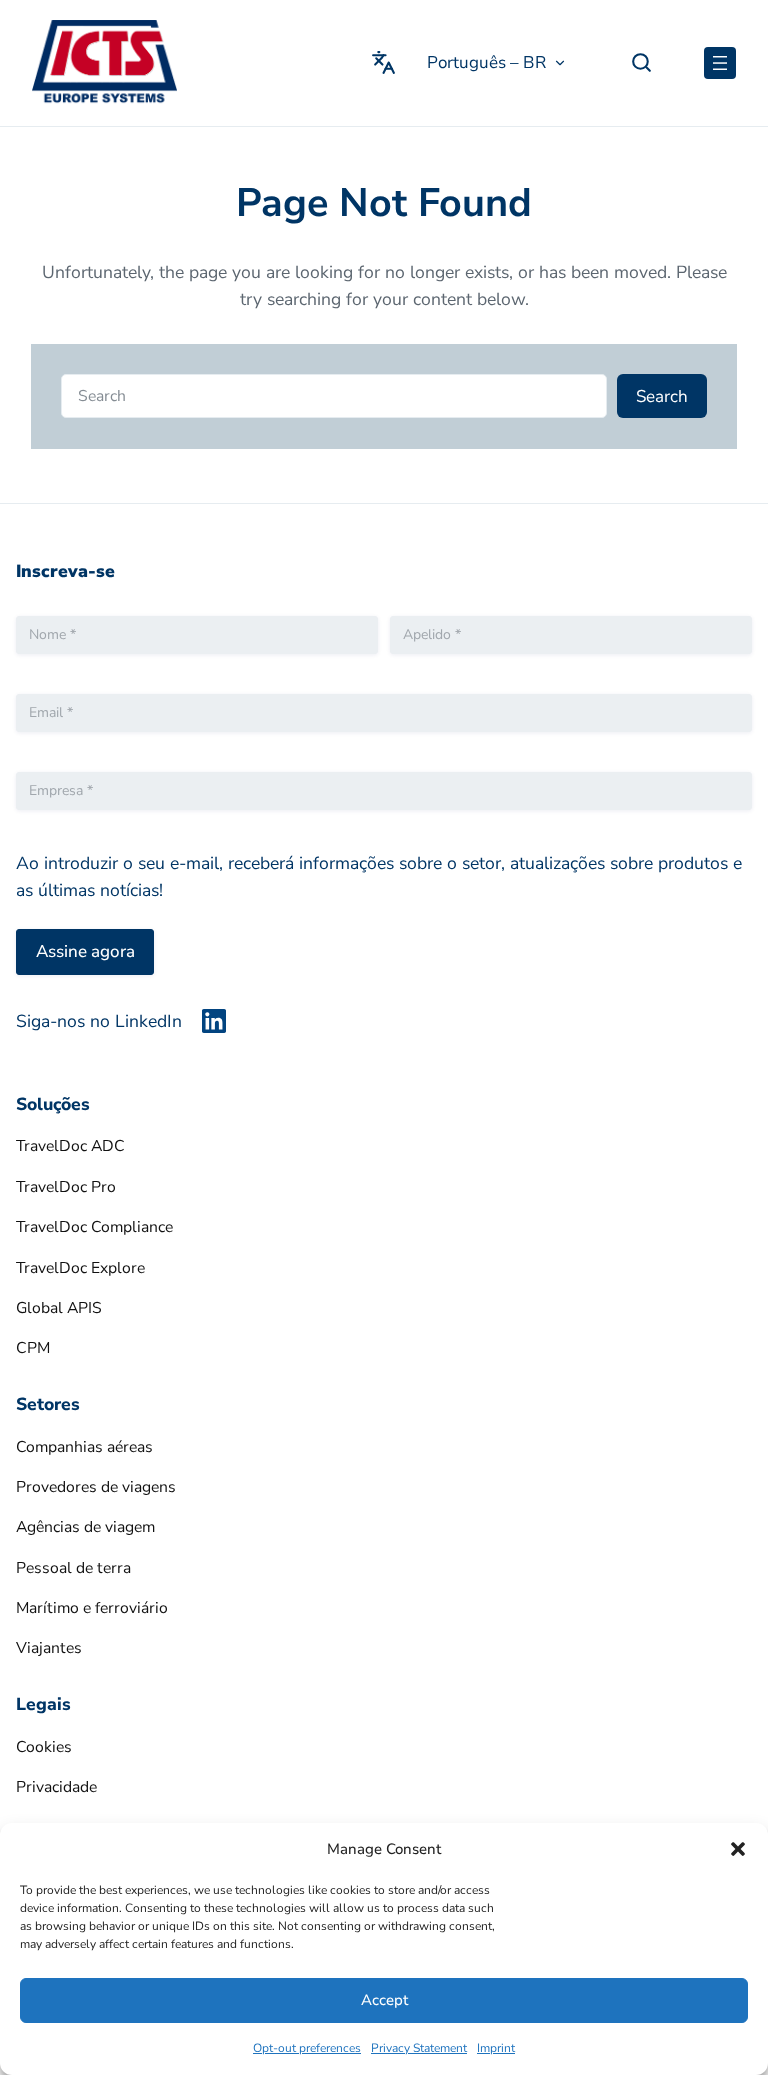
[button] (738, 1849)
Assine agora (85, 951)
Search (662, 396)
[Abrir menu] (720, 63)
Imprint (496, 2048)
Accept (384, 2000)
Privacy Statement (419, 2048)
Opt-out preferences (307, 2048)
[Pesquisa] (642, 63)
